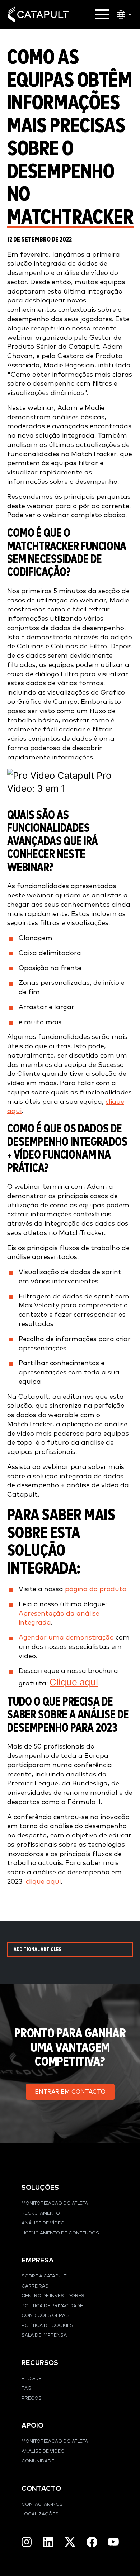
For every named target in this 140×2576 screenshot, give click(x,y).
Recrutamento (41, 2214)
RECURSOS (40, 2363)
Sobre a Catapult (44, 2276)
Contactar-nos (42, 2505)
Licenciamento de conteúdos (60, 2233)
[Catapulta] (38, 15)
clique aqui (43, 1882)
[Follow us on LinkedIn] (48, 2542)
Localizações (40, 2514)
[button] (70, 2092)
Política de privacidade (52, 2306)
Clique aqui (74, 1682)
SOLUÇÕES (40, 2188)
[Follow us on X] (70, 2542)
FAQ (27, 2388)
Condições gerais (46, 2316)
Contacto (41, 2489)
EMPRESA (38, 2260)
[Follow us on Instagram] (27, 2542)
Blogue (31, 2379)
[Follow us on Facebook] (92, 2542)
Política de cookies (47, 2326)
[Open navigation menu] (102, 14)
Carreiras (35, 2286)
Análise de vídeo (43, 2223)
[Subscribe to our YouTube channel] (113, 2542)
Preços (32, 2398)
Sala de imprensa (44, 2335)
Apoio (32, 2426)
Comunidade (38, 2461)
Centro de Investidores (53, 2296)
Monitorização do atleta (55, 2203)
